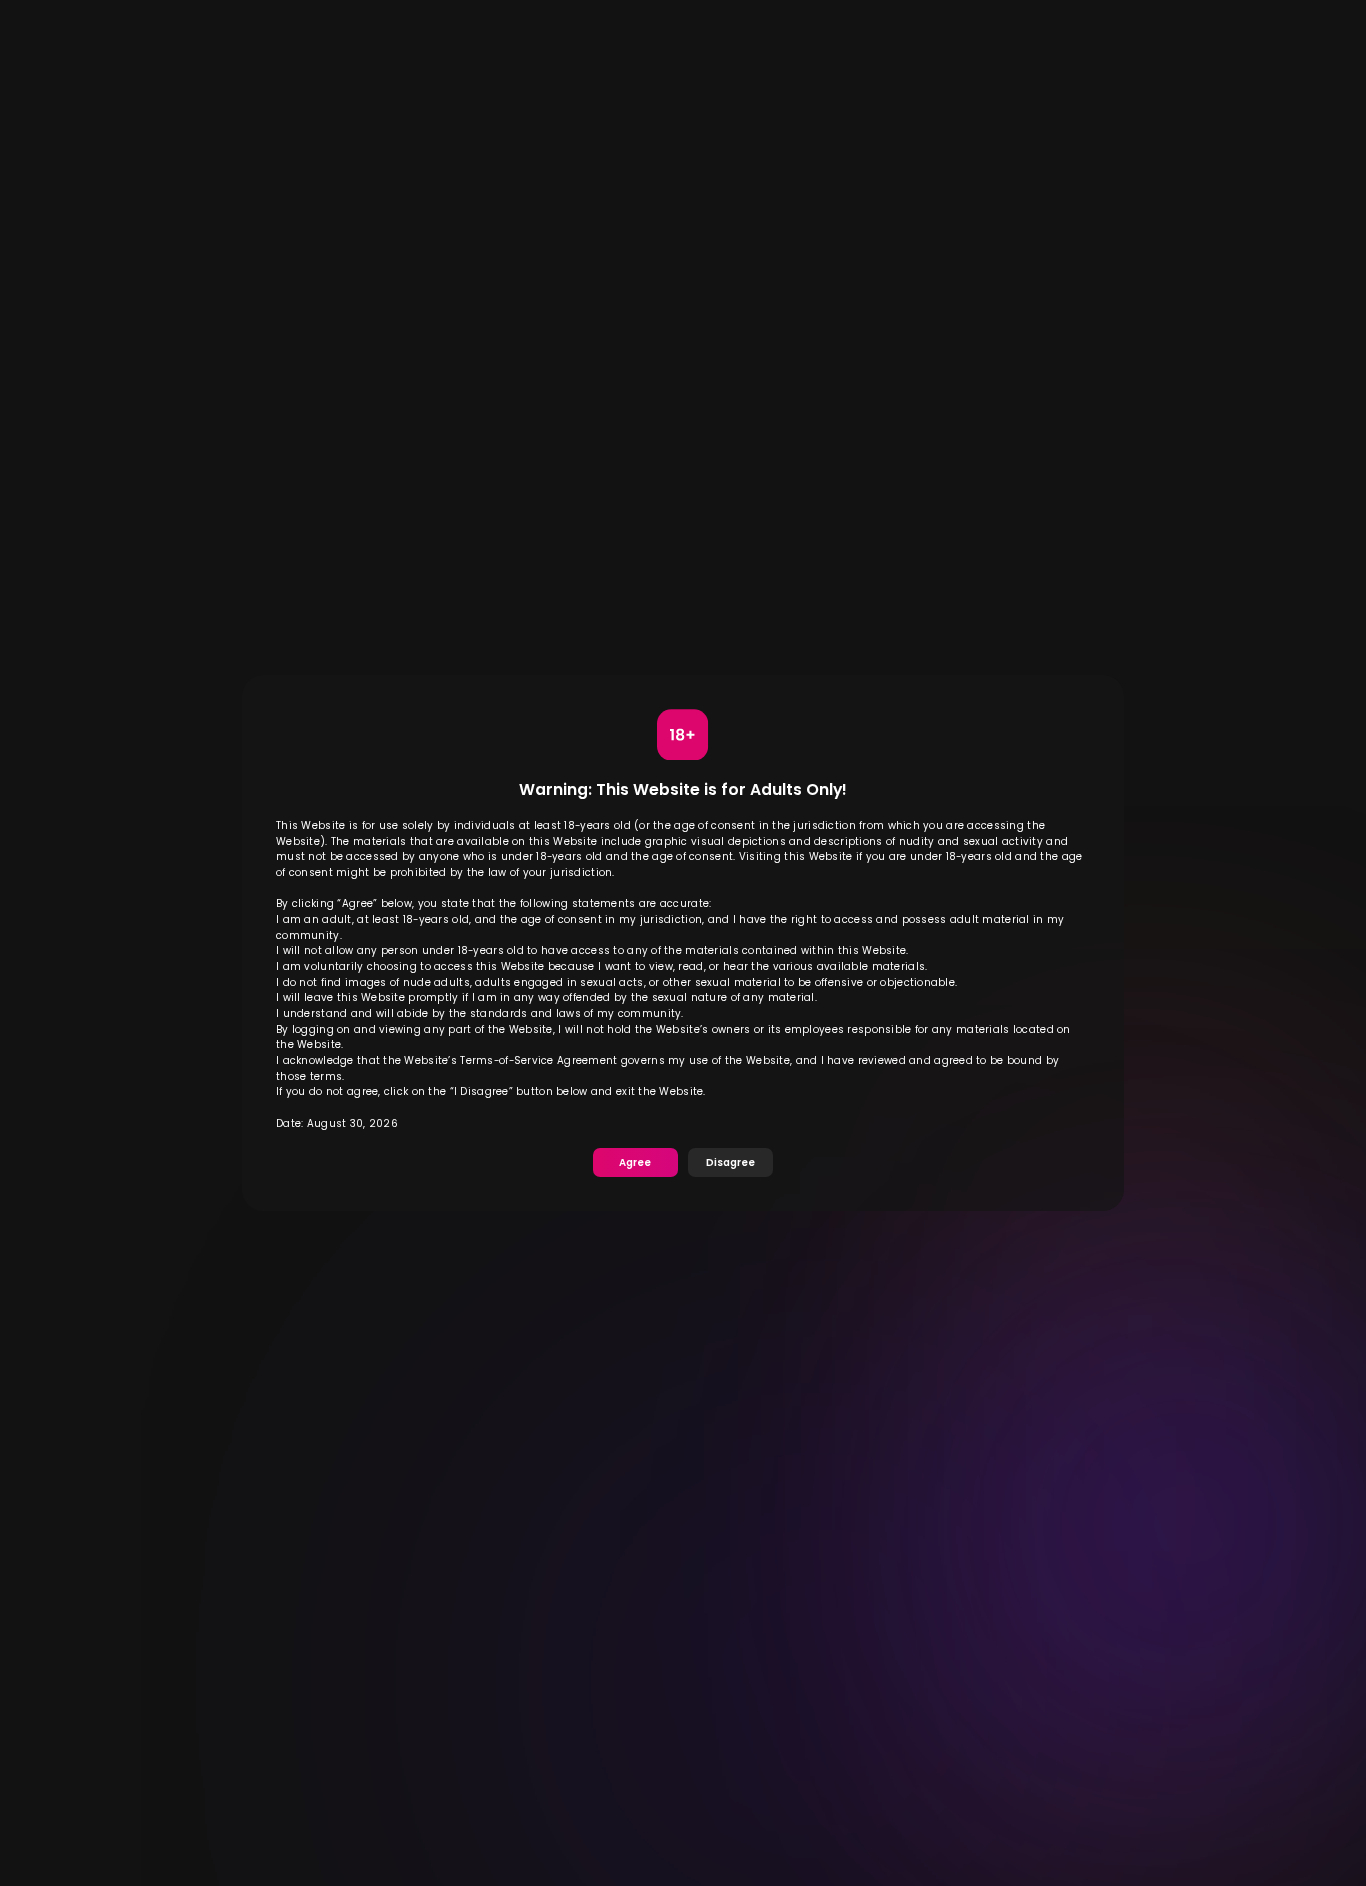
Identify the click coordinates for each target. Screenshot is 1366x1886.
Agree (635, 1162)
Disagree (730, 1162)
